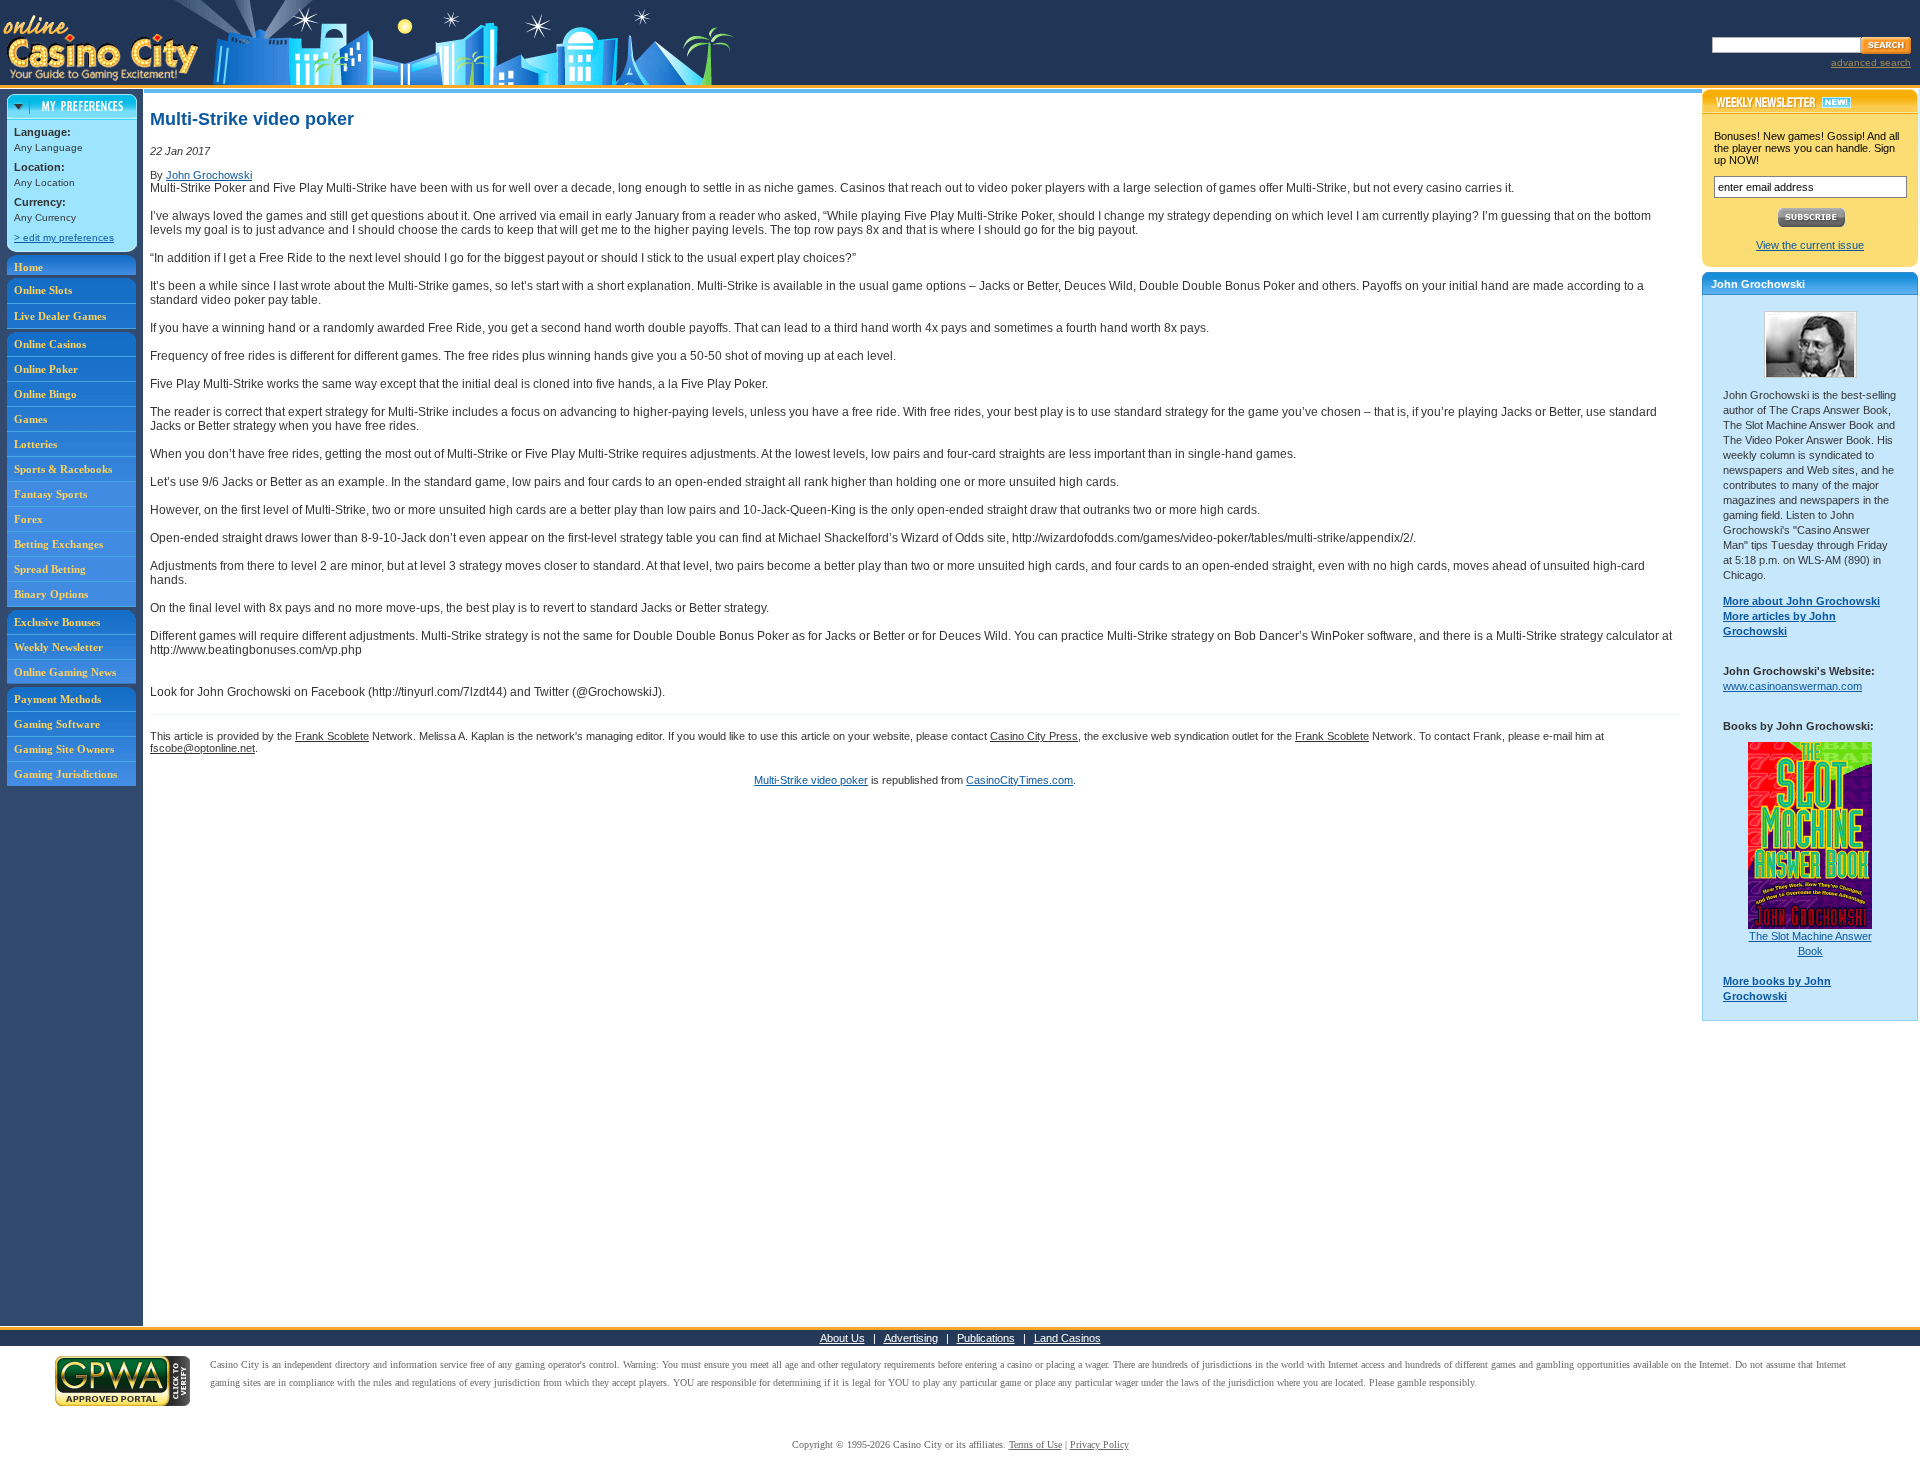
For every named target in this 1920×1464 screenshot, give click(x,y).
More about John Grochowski (1801, 601)
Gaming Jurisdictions (65, 774)
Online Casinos (50, 344)
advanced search (1871, 62)
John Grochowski (209, 175)
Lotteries (35, 444)
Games (30, 419)
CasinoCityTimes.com (1019, 780)
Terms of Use (1035, 1444)
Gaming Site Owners (64, 749)
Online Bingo (45, 394)
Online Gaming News (65, 672)
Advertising (911, 1338)
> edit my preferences (64, 237)
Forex (28, 519)
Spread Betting (50, 569)
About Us (842, 1338)
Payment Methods (57, 699)
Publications (986, 1338)
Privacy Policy (1099, 1444)
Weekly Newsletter (58, 647)
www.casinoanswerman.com (1792, 686)
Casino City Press (1034, 736)
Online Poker (46, 369)
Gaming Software (57, 724)
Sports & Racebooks (63, 469)
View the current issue (1810, 245)
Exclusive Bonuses (57, 622)
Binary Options (51, 594)
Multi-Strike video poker (811, 780)
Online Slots (43, 290)
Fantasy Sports (50, 494)
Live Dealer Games (60, 316)
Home (28, 267)
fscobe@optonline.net (202, 748)
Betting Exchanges (58, 544)
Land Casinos (1067, 1338)
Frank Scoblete (332, 736)
